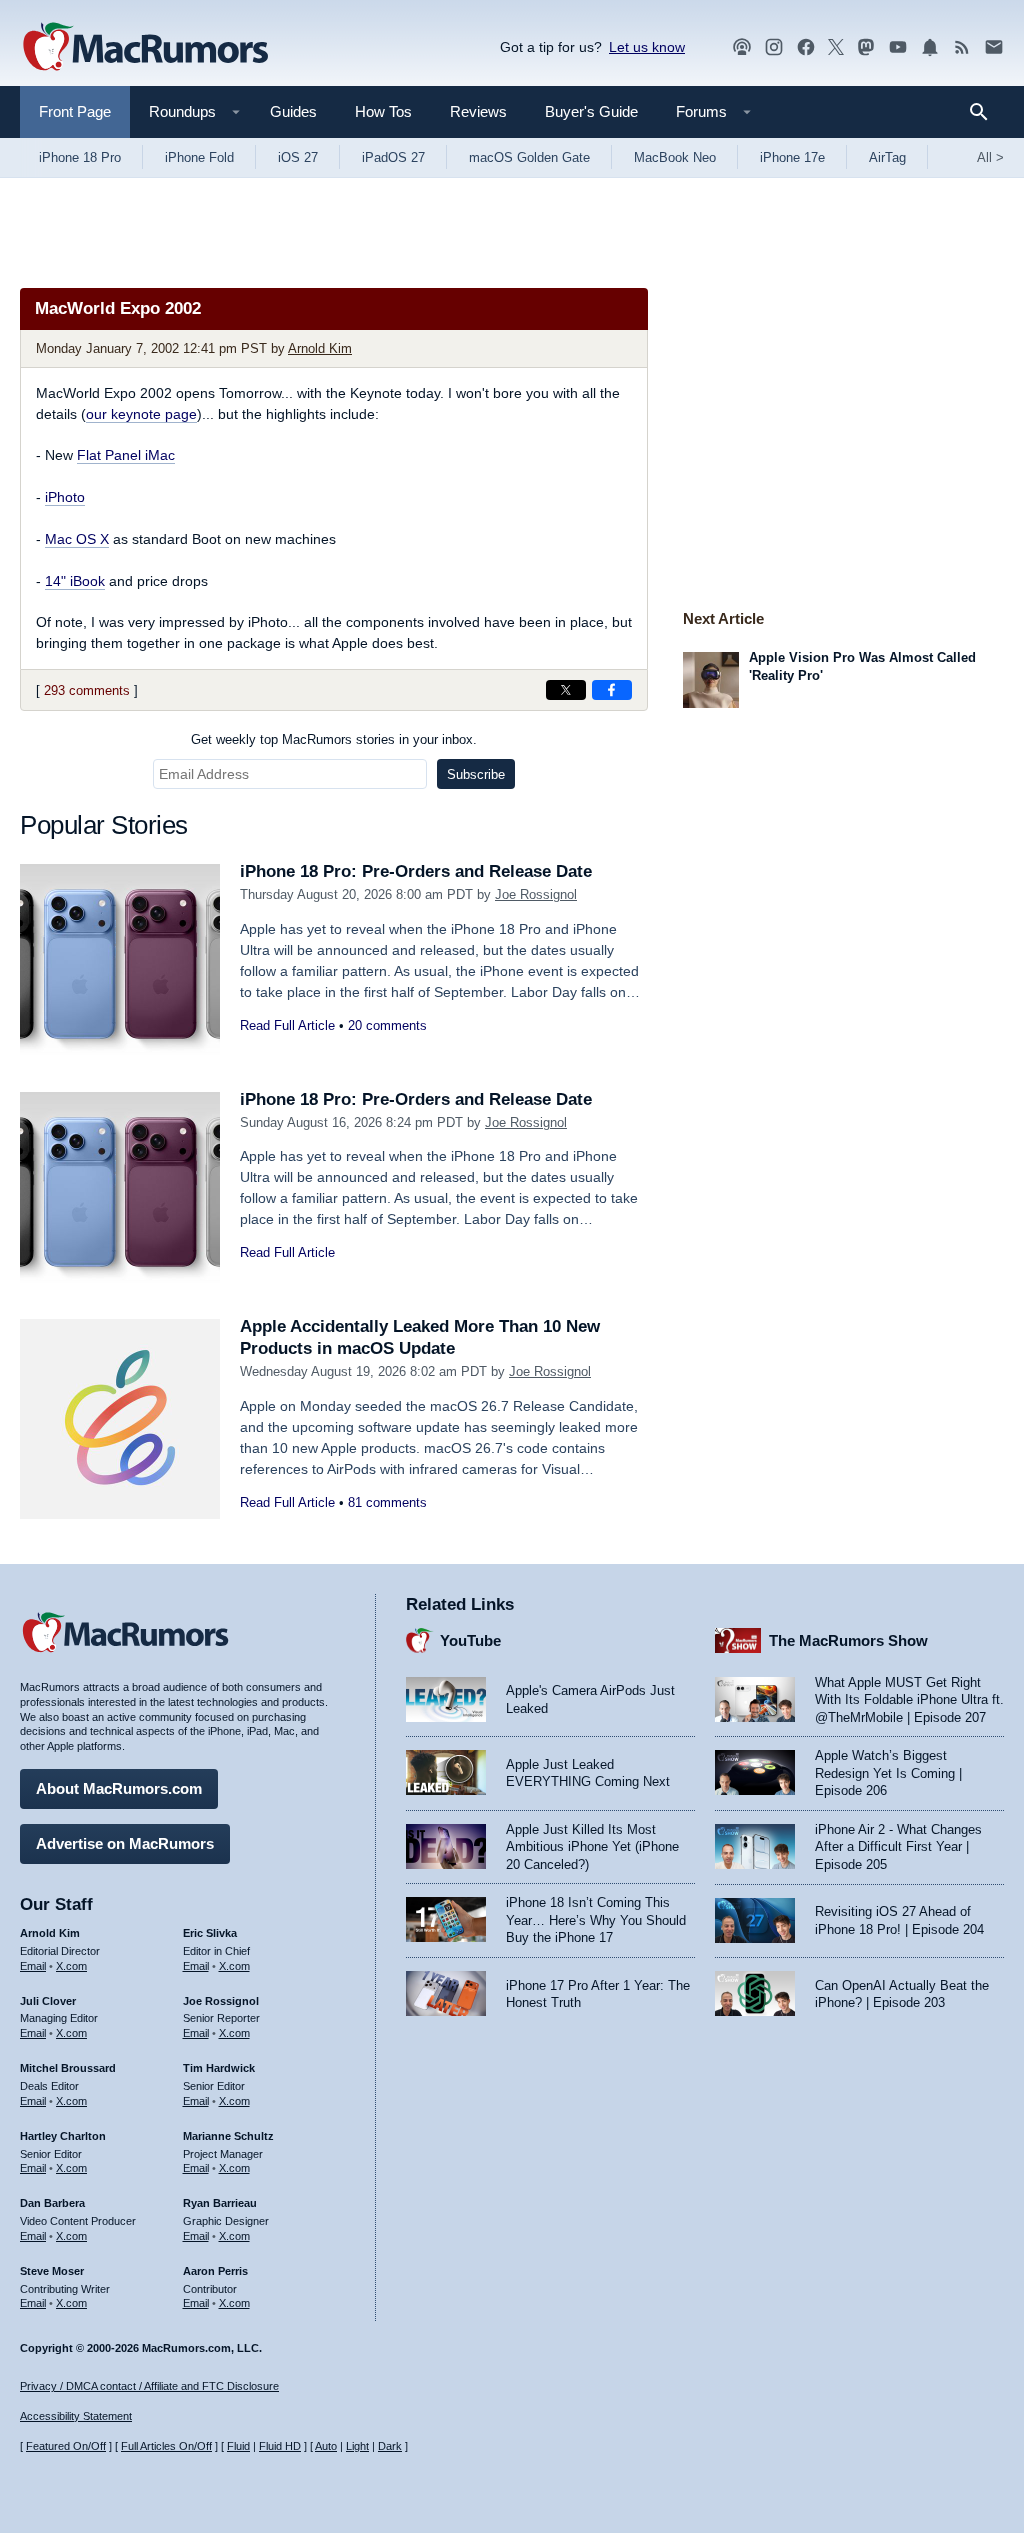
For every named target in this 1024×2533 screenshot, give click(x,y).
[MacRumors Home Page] (145, 48)
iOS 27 (298, 157)
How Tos (383, 111)
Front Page (75, 111)
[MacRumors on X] (836, 47)
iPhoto (65, 497)
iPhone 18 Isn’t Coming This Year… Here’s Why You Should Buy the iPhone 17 (596, 1920)
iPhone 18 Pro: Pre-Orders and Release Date (416, 871)
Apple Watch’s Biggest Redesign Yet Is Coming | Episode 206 (888, 1773)
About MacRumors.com (119, 1788)
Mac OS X (77, 539)
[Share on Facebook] (612, 690)
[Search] (985, 112)
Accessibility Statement (76, 2416)
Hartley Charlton (63, 2136)
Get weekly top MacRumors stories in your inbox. (334, 739)
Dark (390, 2446)
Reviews (478, 111)
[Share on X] (566, 690)
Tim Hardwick (219, 2068)
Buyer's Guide (591, 111)
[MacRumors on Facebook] (806, 47)
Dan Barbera (52, 2203)
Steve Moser (52, 2271)
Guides (293, 111)
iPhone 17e (792, 157)
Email (33, 1966)
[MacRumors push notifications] (930, 47)
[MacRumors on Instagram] (774, 47)
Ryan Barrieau (220, 2203)
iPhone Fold (199, 157)
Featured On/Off (66, 2446)
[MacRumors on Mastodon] (866, 47)
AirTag (887, 157)
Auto (326, 2446)
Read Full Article (287, 1025)
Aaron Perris (215, 2271)
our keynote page (141, 414)
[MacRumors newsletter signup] (994, 47)
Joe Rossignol (536, 894)
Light (357, 2446)
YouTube (470, 1640)
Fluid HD (280, 2446)
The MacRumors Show (848, 1640)
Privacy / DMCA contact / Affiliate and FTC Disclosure (149, 2386)
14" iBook (75, 581)
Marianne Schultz (228, 2136)
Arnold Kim (320, 348)
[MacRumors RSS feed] (962, 47)
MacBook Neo (675, 157)
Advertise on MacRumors (125, 1843)
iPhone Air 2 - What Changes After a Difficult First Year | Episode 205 (898, 1847)
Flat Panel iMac (126, 455)
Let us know (647, 47)
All (990, 157)
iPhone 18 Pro (80, 157)
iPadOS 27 (393, 157)
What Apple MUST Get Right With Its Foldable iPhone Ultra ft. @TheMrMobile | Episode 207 (909, 1700)
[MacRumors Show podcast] (742, 47)
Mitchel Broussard (68, 2068)
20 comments (387, 1025)
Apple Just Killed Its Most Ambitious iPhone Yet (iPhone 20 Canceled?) (592, 1847)
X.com (71, 1966)
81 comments (387, 1502)
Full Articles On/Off (166, 2446)
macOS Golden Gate (529, 157)
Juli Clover (48, 2001)
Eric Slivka (210, 1933)
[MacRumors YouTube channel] (898, 47)
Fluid (238, 2446)
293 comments (87, 690)
